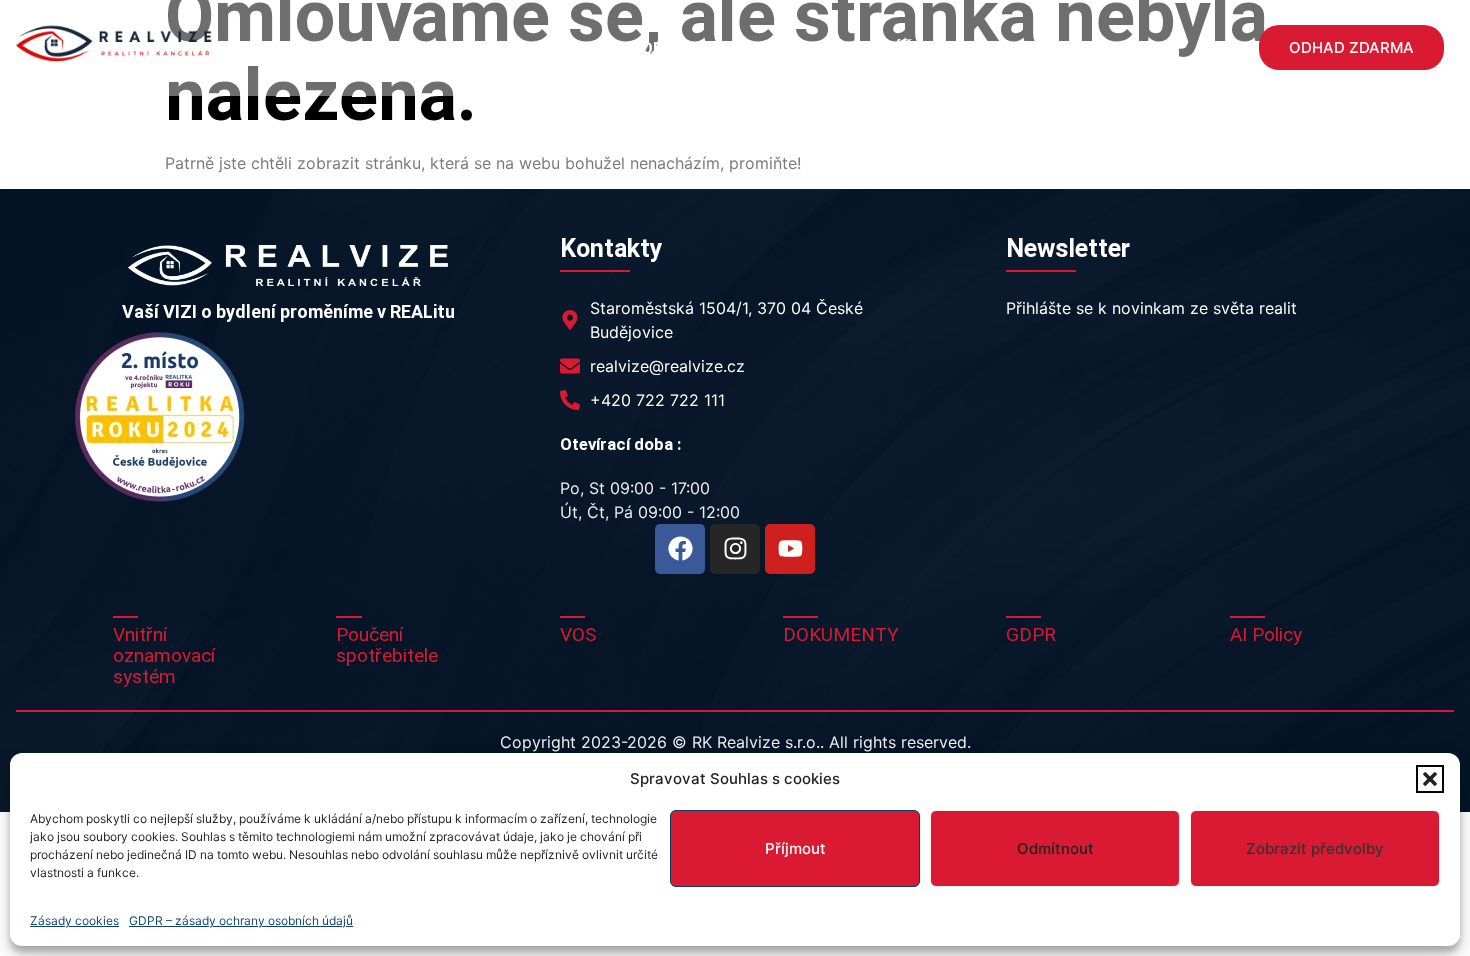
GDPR (1031, 634)
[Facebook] (680, 549)
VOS (578, 634)
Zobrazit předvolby (1315, 848)
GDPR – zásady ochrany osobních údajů (241, 920)
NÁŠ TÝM (917, 48)
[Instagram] (735, 549)
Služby (562, 48)
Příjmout (795, 848)
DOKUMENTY (841, 634)
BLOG (1005, 48)
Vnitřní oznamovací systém (164, 655)
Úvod (342, 48)
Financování (805, 48)
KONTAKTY (1100, 48)
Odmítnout (1055, 848)
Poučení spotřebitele (387, 645)
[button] (1430, 779)
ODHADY (674, 48)
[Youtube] (790, 549)
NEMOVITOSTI (449, 48)
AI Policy (1266, 634)
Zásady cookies (74, 920)
